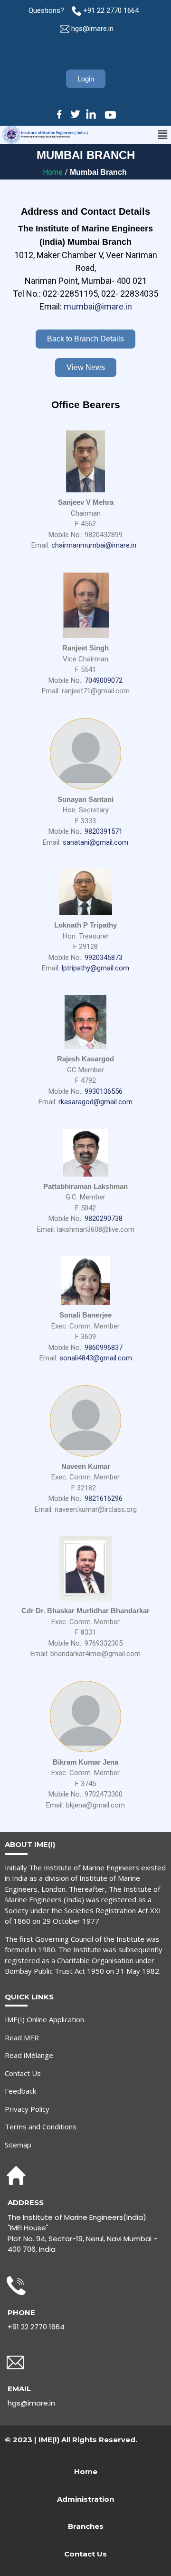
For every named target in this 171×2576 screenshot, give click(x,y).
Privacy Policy (27, 2109)
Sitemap (18, 2145)
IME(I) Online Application (44, 2019)
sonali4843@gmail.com (96, 1358)
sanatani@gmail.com (95, 842)
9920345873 (104, 958)
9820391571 (104, 831)
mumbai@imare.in (98, 306)
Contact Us (23, 2073)
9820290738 (104, 1218)
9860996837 (104, 1348)
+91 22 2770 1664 (112, 10)
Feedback (20, 2091)
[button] (163, 135)
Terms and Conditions (41, 2127)
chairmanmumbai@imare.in (94, 545)
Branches (86, 2526)
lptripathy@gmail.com (95, 968)
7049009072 (104, 680)
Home (54, 172)
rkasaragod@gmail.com (95, 1102)
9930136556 (104, 1091)
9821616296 (104, 1498)
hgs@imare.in (92, 29)
